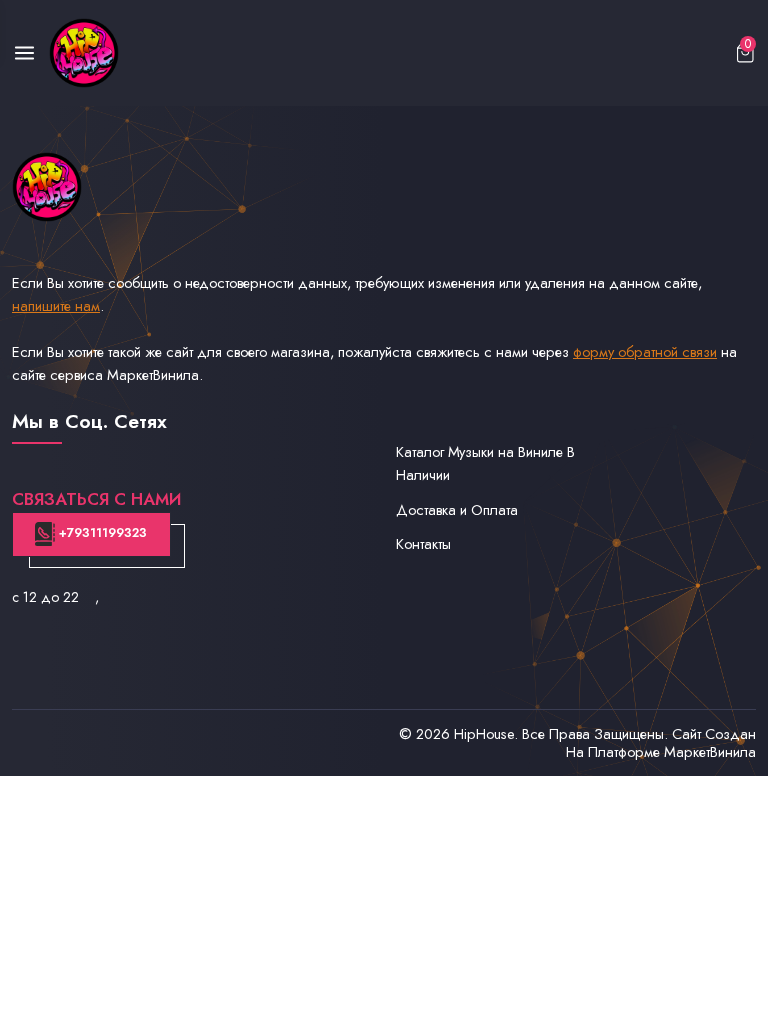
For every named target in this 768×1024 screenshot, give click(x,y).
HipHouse (484, 733)
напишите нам (56, 305)
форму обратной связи (645, 351)
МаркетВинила (710, 751)
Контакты (423, 543)
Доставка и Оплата (457, 509)
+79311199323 (101, 533)
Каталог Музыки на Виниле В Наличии (485, 463)
